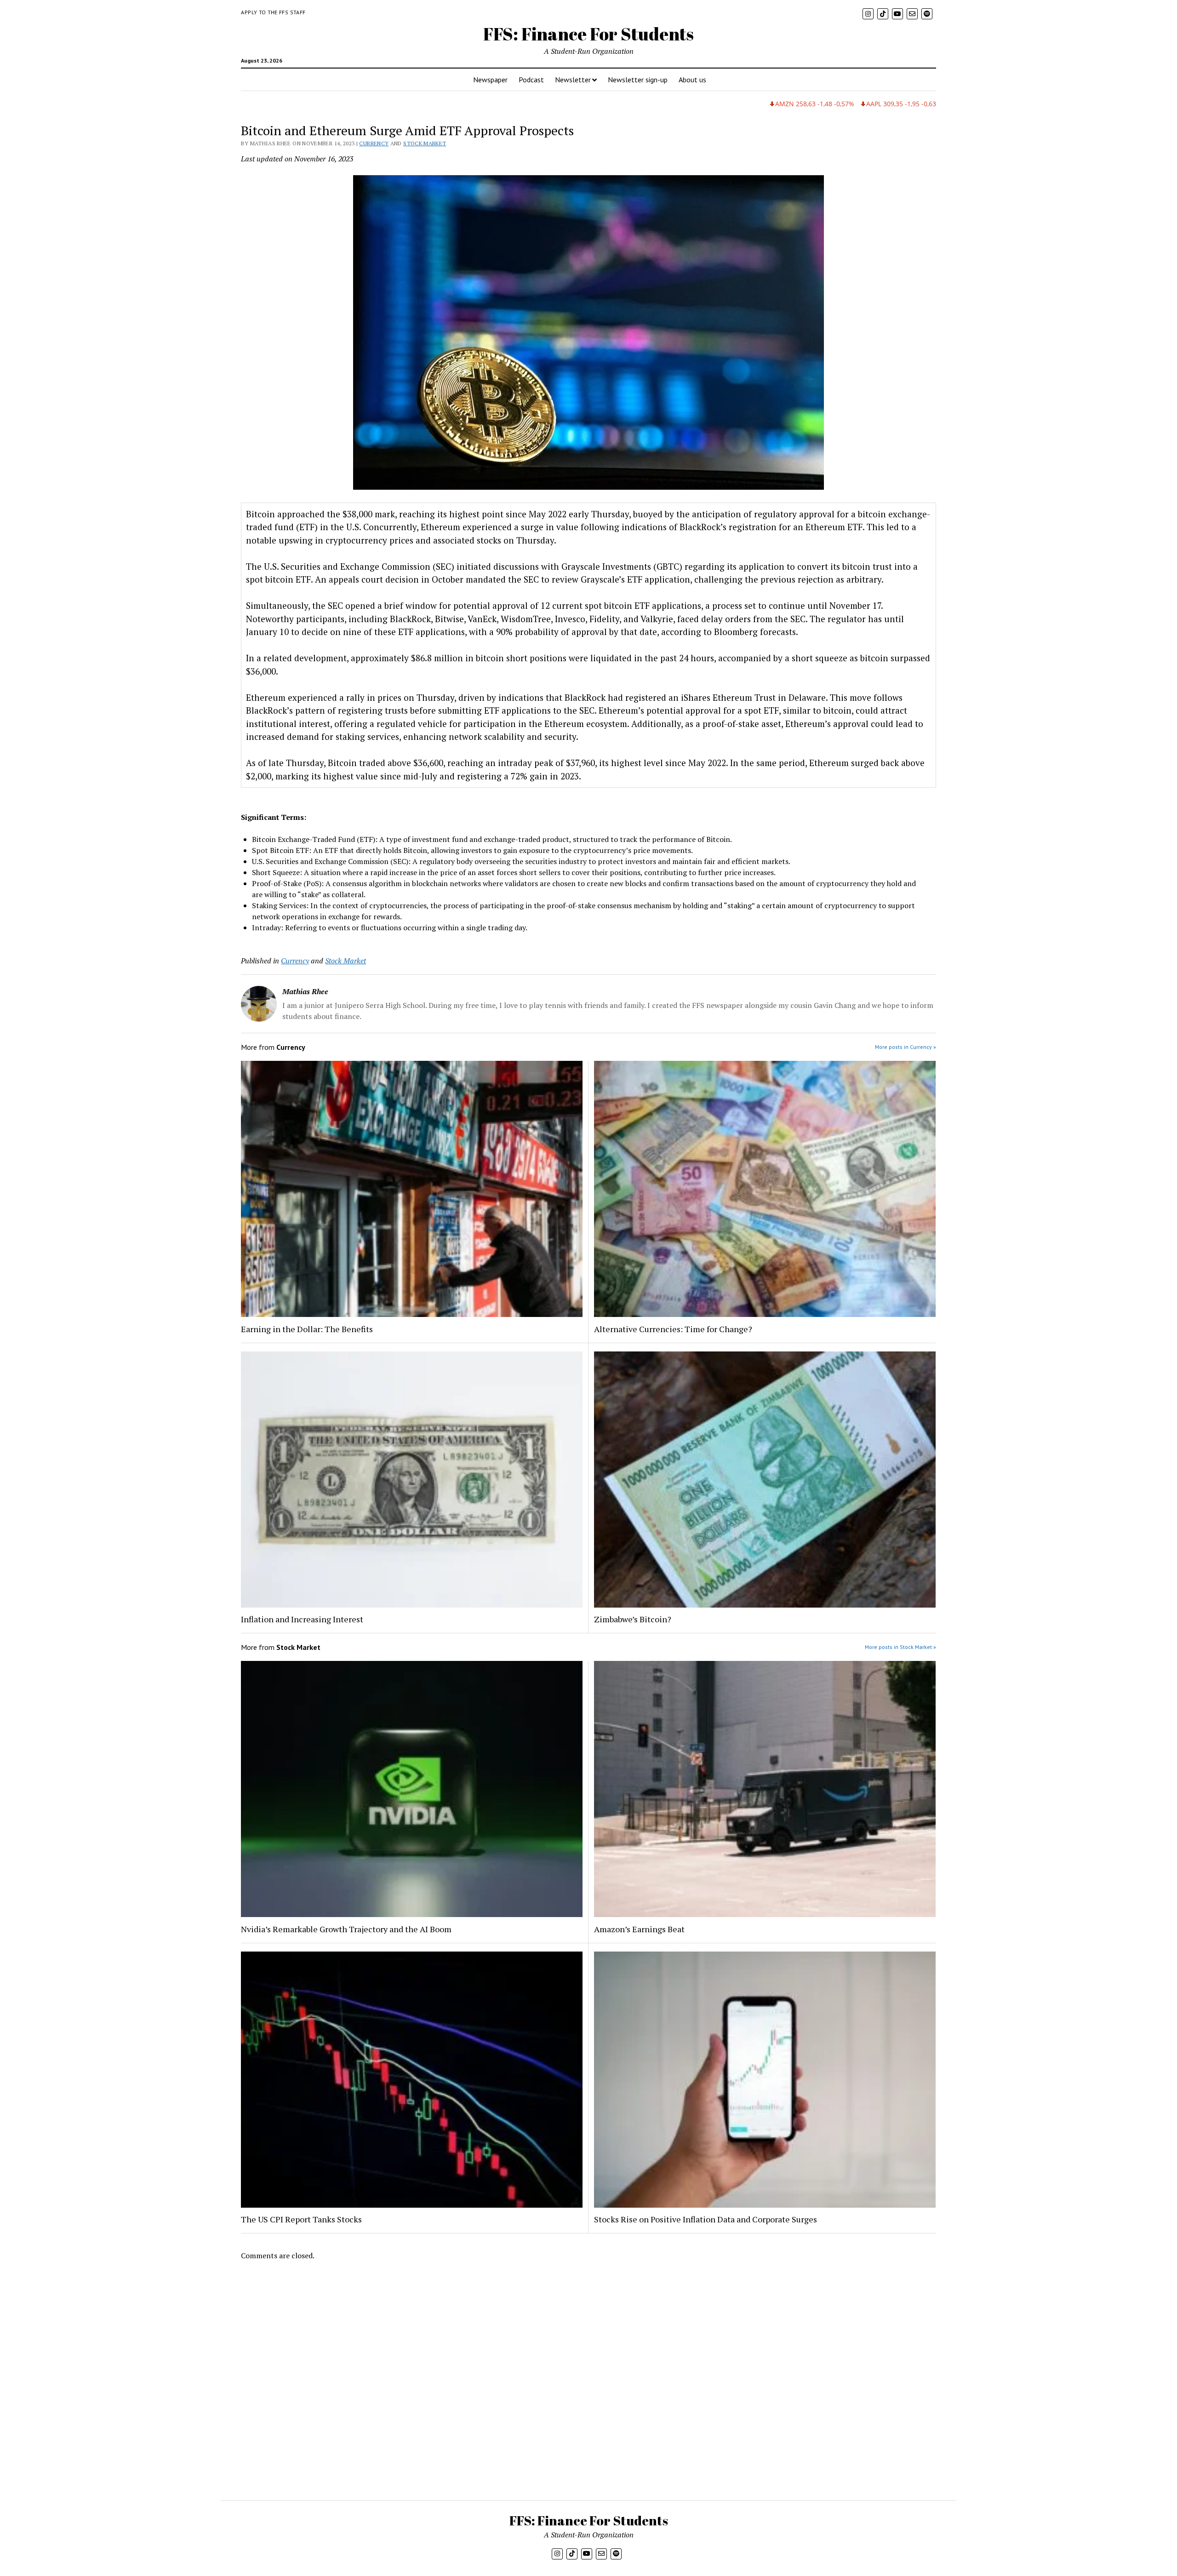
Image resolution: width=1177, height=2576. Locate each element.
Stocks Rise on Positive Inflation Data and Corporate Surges (706, 2219)
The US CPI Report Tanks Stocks (301, 2219)
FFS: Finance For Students (588, 34)
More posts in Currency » (906, 1047)
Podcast (531, 80)
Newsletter (573, 80)
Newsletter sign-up (638, 80)
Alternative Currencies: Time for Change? (673, 1329)
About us (692, 80)
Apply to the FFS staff (273, 12)
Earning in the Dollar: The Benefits (307, 1329)
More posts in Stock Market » (900, 1647)
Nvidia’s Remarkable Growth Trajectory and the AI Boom (346, 1929)
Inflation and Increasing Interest (302, 1619)
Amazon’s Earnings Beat (639, 1929)
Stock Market (425, 143)
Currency (374, 143)
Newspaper (490, 80)
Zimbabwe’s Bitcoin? (633, 1619)
